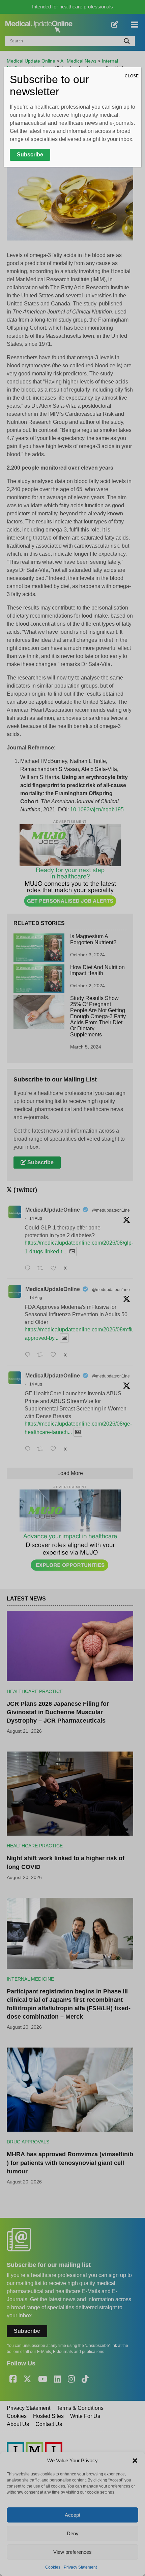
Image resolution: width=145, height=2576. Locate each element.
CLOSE (132, 76)
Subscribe (30, 155)
